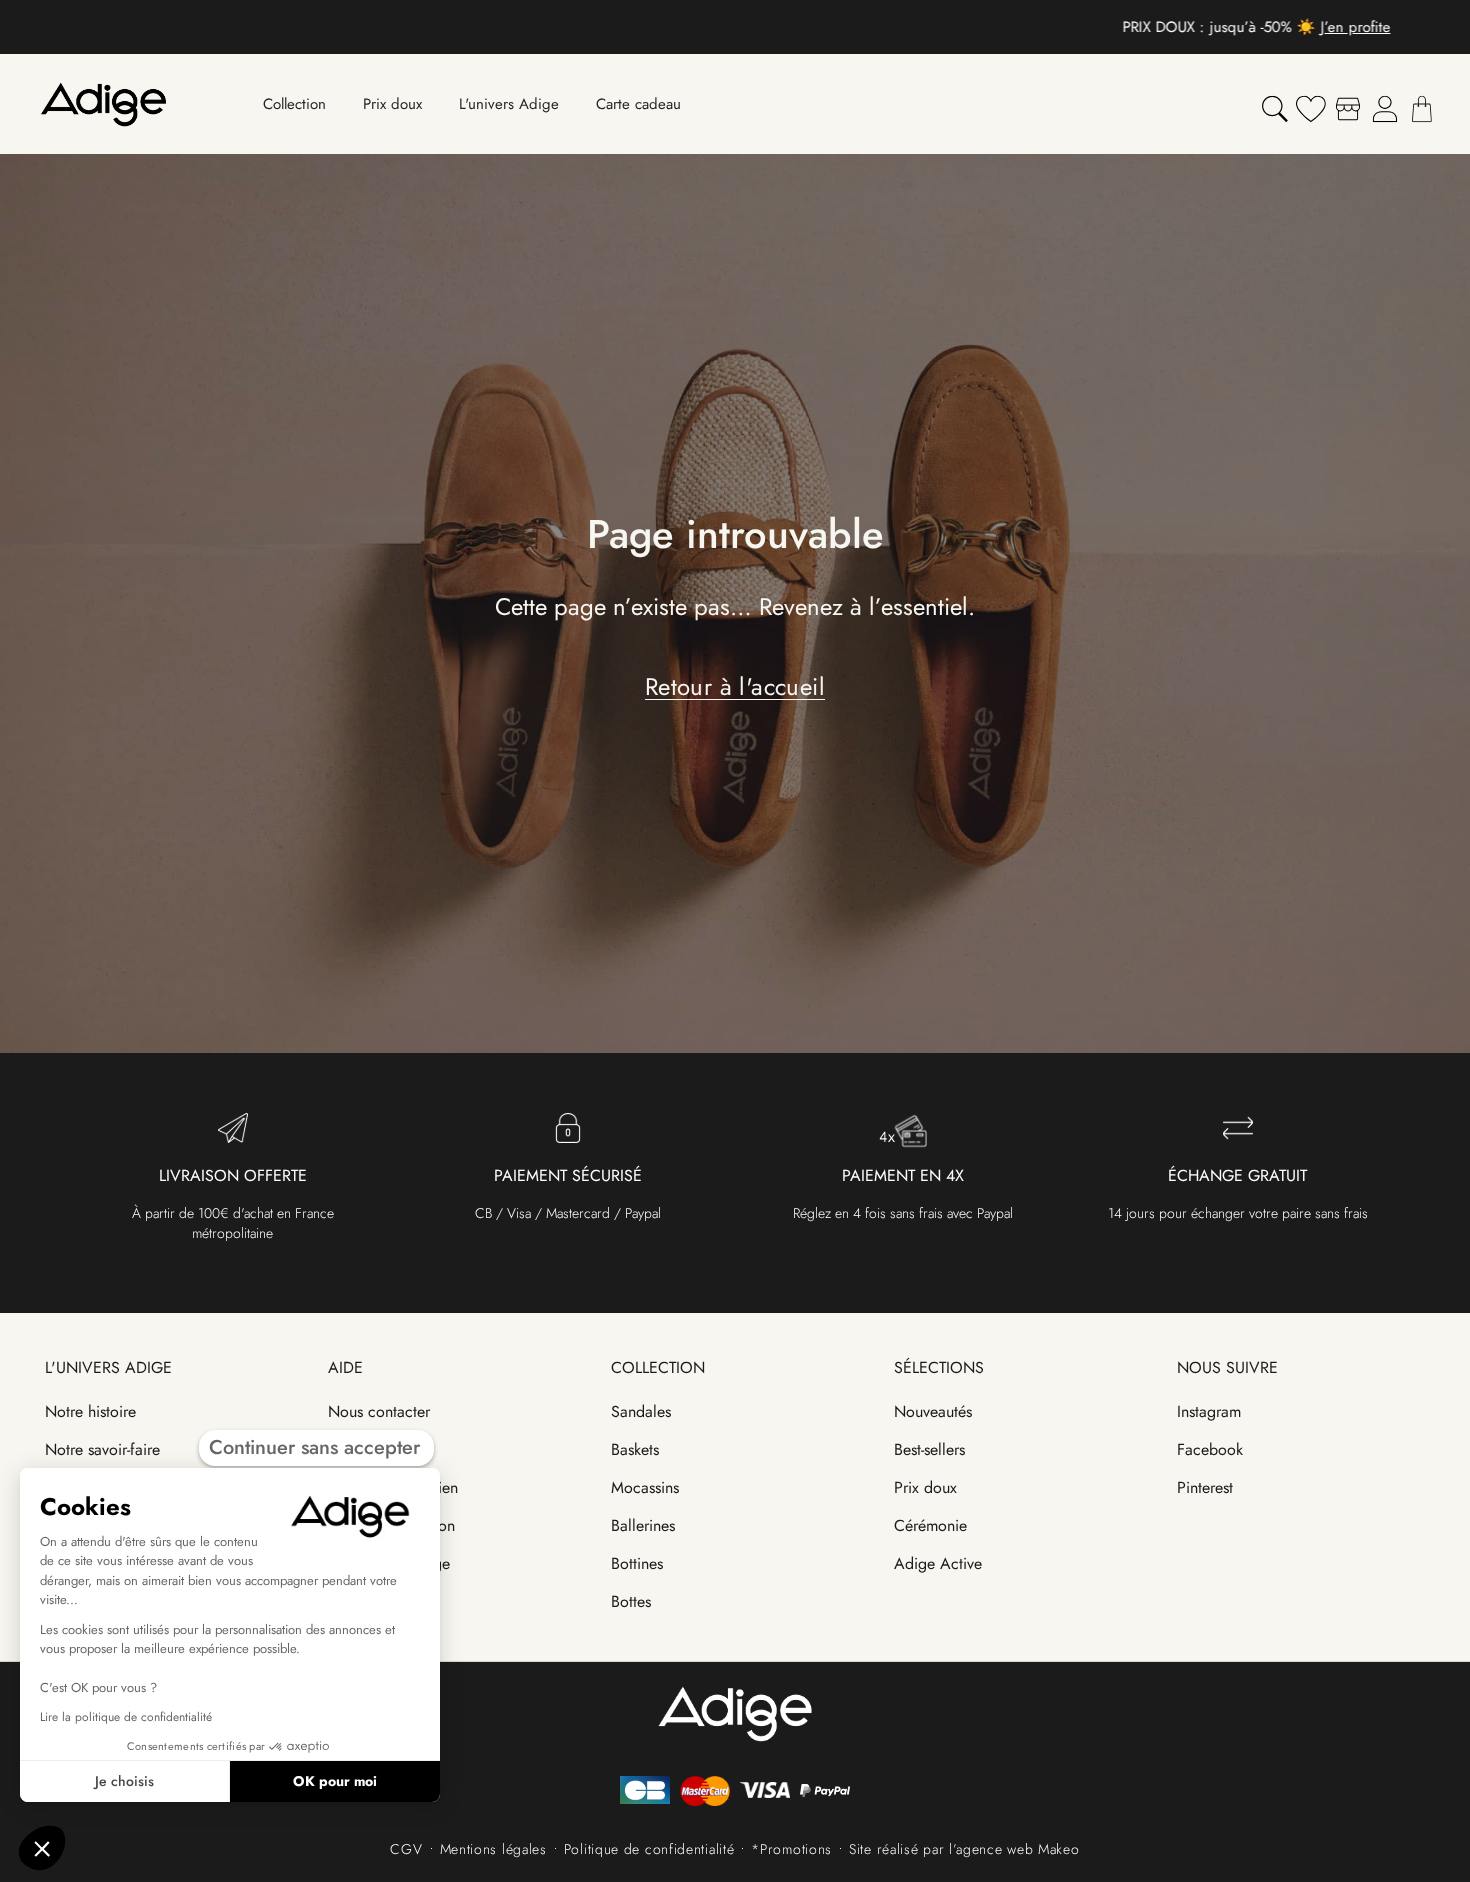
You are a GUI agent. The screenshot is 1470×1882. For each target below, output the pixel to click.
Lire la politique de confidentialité (126, 1717)
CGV (406, 1849)
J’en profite (834, 27)
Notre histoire (90, 1411)
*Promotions (791, 1849)
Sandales (641, 1411)
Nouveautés (933, 1411)
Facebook (1210, 1449)
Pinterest (1205, 1487)
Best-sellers (929, 1449)
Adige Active (938, 1563)
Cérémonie (930, 1525)
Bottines (637, 1563)
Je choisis (124, 1781)
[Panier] (1422, 109)
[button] (42, 1848)
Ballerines (643, 1525)
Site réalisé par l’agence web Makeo (964, 1849)
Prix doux (925, 1487)
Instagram (1209, 1411)
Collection (658, 1367)
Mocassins (645, 1487)
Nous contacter (379, 1411)
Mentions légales (493, 1849)
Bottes (631, 1601)
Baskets (635, 1449)
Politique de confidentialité (649, 1849)
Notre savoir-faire (102, 1449)
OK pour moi (335, 1781)
